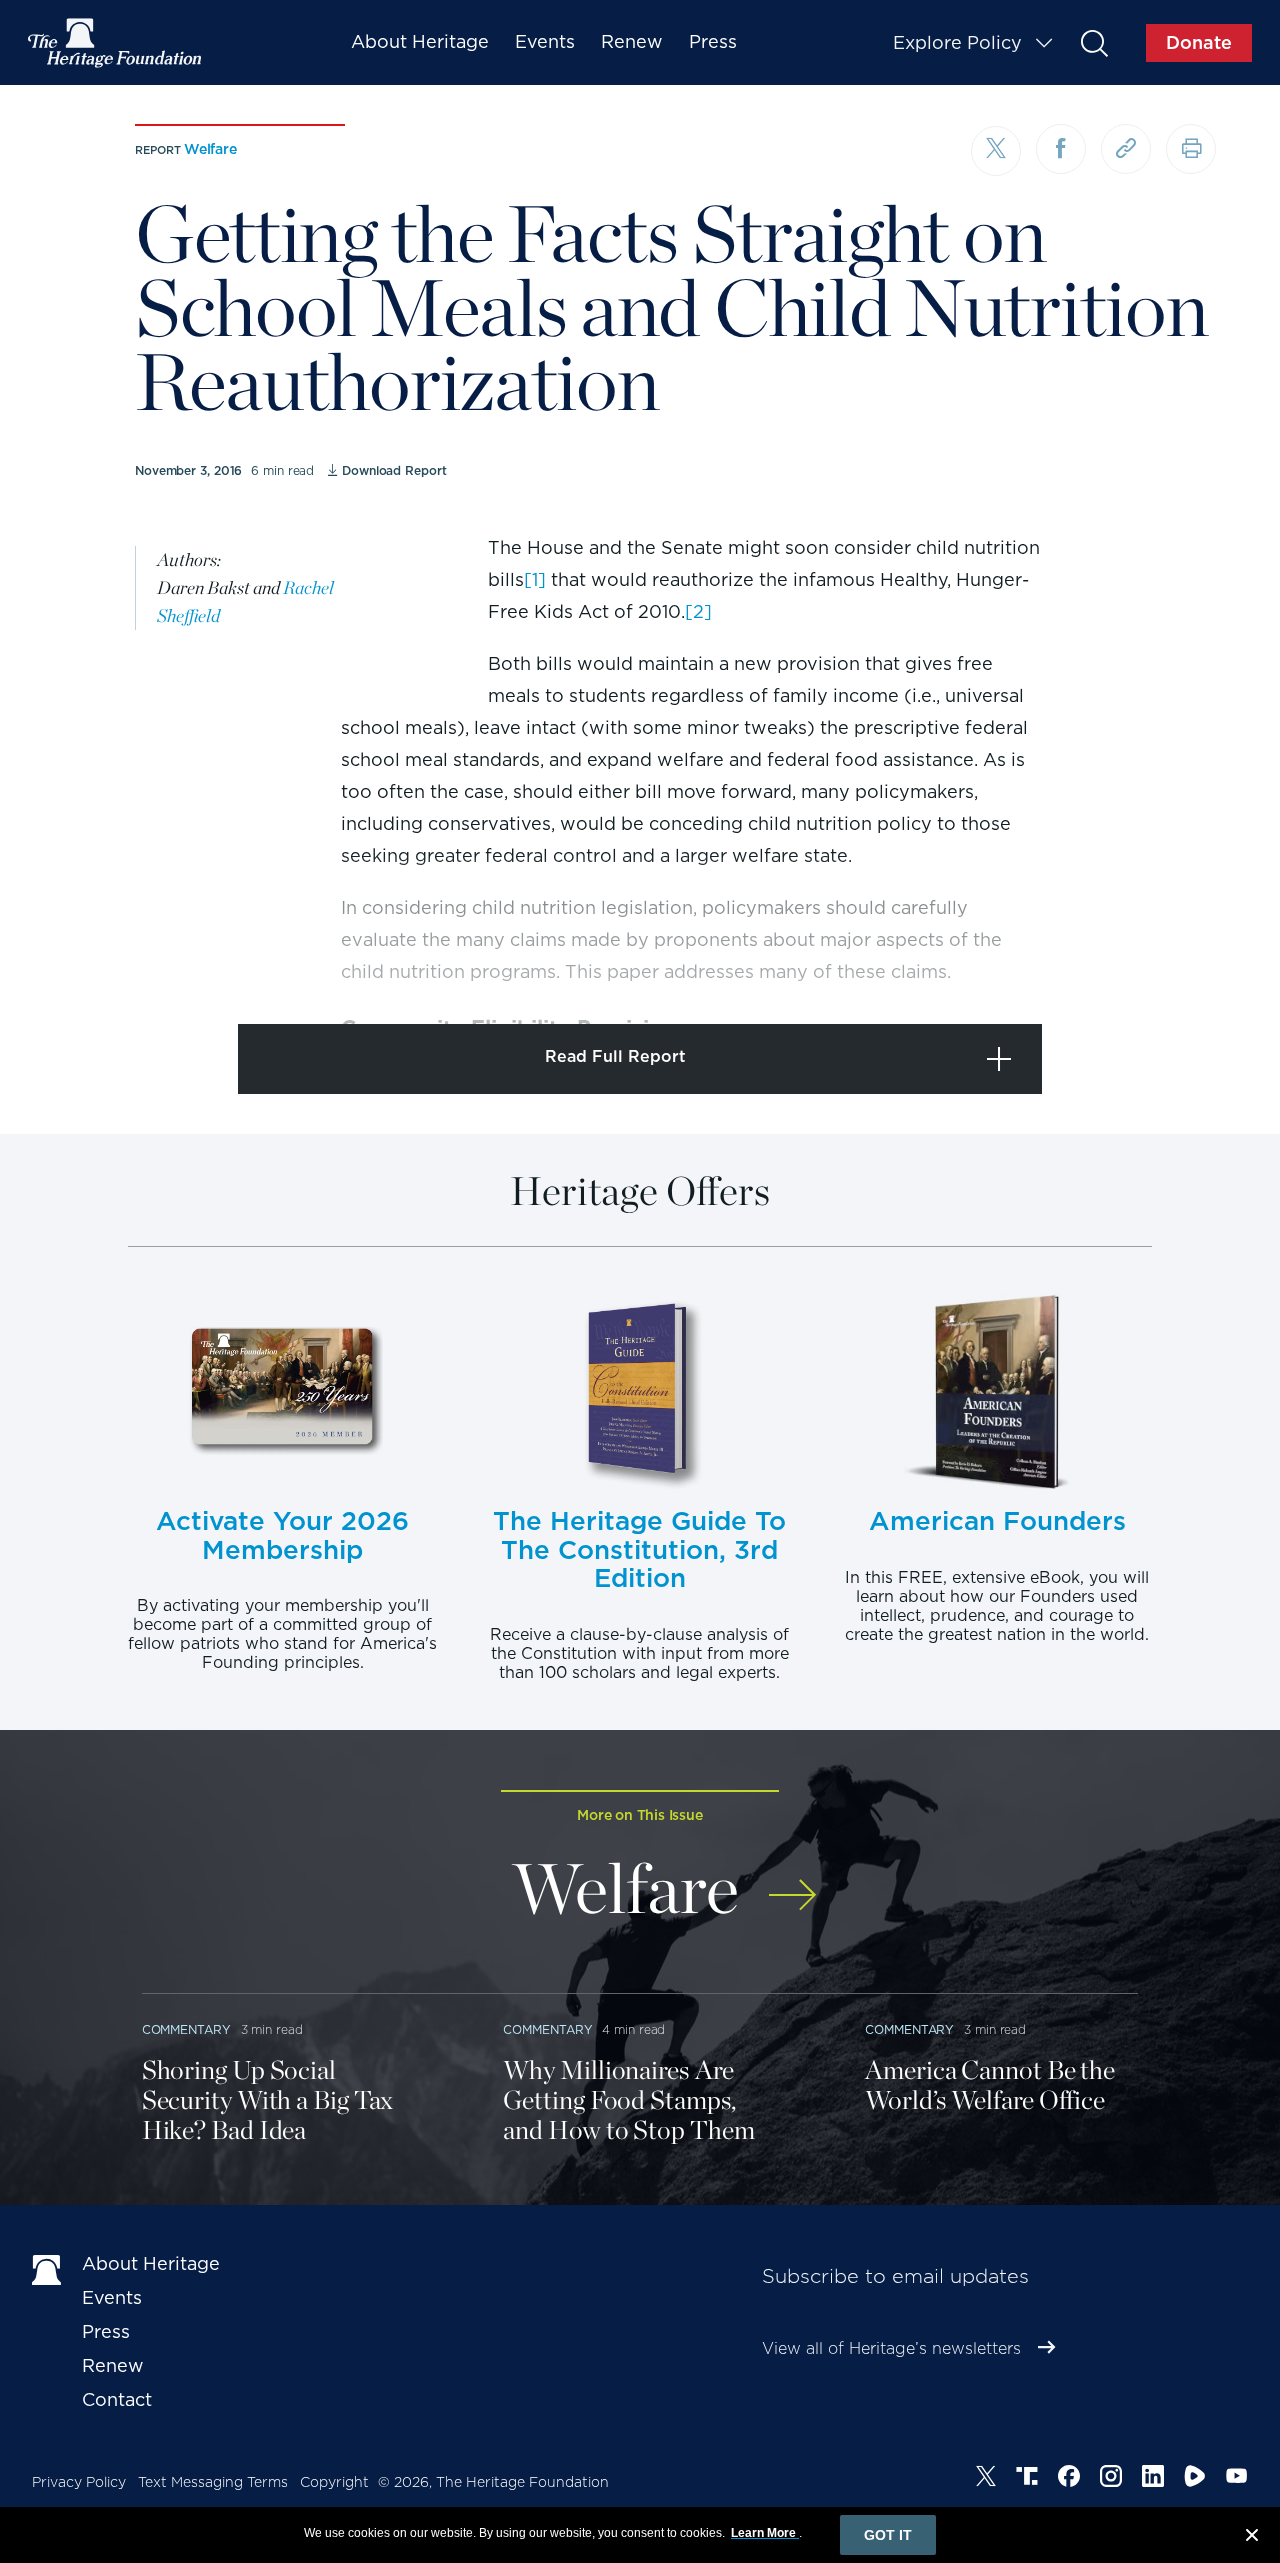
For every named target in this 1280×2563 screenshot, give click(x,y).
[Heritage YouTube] (1237, 2479)
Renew (632, 41)
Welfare (210, 149)
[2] (698, 611)
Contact (117, 2399)
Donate (1199, 42)
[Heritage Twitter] (986, 2479)
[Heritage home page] (47, 2268)
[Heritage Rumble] (1195, 2479)
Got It (888, 2535)
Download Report (394, 470)
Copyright (334, 2482)
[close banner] (1252, 2538)
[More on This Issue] (792, 1881)
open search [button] (1093, 42)
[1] (535, 579)
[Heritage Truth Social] (1027, 2479)
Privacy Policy (79, 2482)
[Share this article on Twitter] (996, 151)
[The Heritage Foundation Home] (116, 43)
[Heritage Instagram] (1111, 2479)
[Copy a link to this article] (1126, 149)
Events (545, 41)
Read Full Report (615, 1056)
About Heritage (420, 41)
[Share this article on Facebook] (1061, 149)
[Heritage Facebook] (1069, 2479)
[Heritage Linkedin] (1153, 2479)
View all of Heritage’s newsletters (891, 2348)
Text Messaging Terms (213, 2482)
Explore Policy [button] (957, 42)
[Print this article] (1191, 149)
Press (713, 41)
